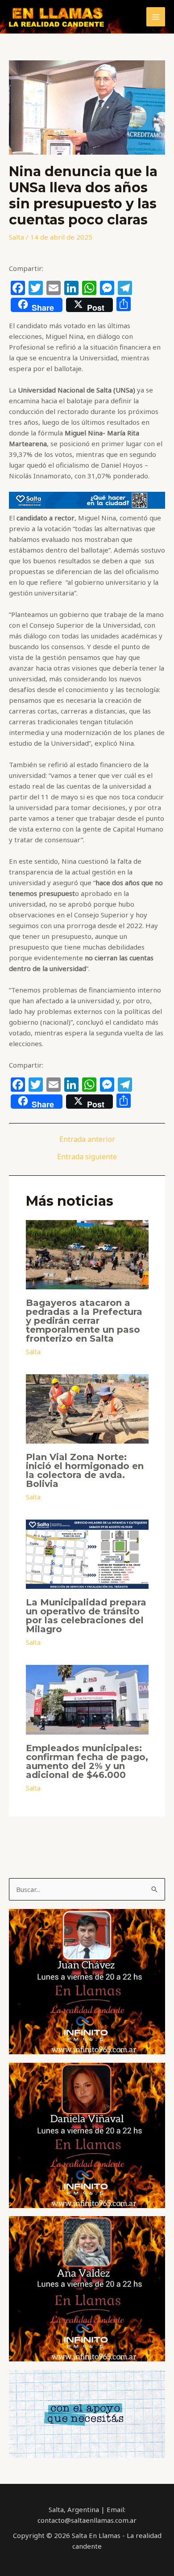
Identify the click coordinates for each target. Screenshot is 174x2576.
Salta (17, 237)
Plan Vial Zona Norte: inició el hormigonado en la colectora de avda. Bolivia (85, 1470)
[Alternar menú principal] (156, 17)
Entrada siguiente (87, 1157)
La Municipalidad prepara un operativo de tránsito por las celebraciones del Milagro (86, 1616)
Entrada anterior (87, 1139)
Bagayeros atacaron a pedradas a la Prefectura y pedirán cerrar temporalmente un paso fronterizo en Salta (84, 1321)
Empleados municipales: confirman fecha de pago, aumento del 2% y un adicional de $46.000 (87, 1761)
